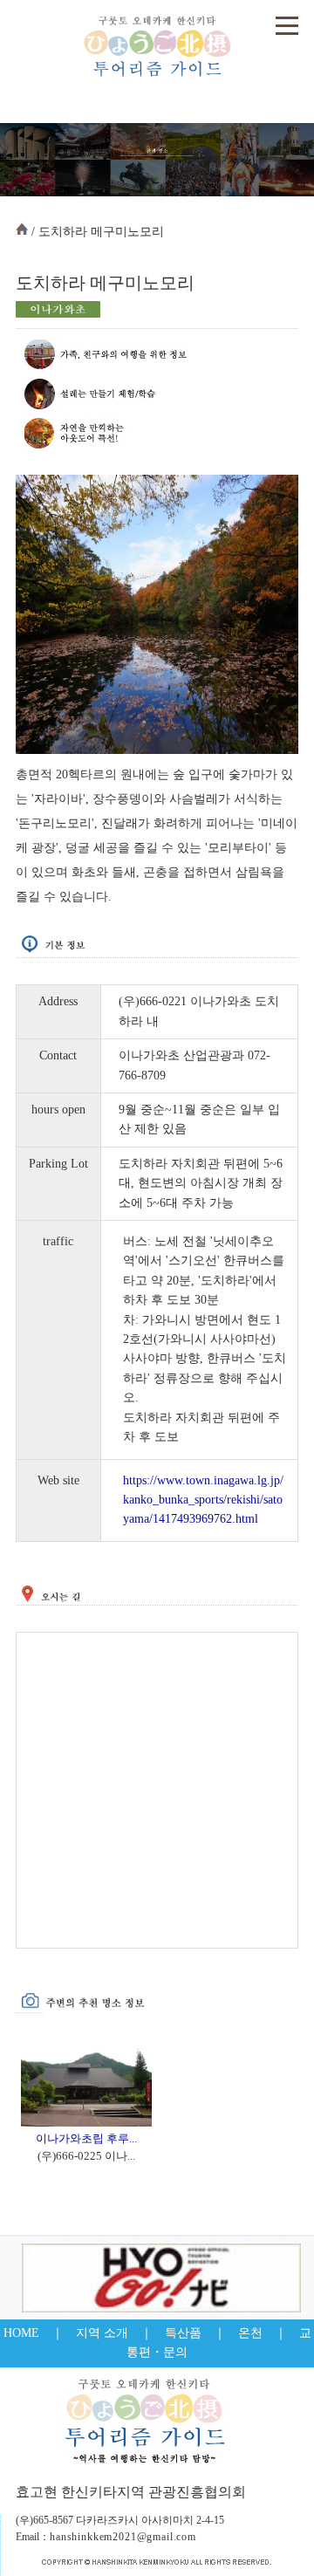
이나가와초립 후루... (86, 2139)
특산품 (183, 2333)
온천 (250, 2333)
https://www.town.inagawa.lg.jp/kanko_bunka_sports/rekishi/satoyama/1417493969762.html (203, 1500)
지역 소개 (102, 2333)
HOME (21, 2333)
